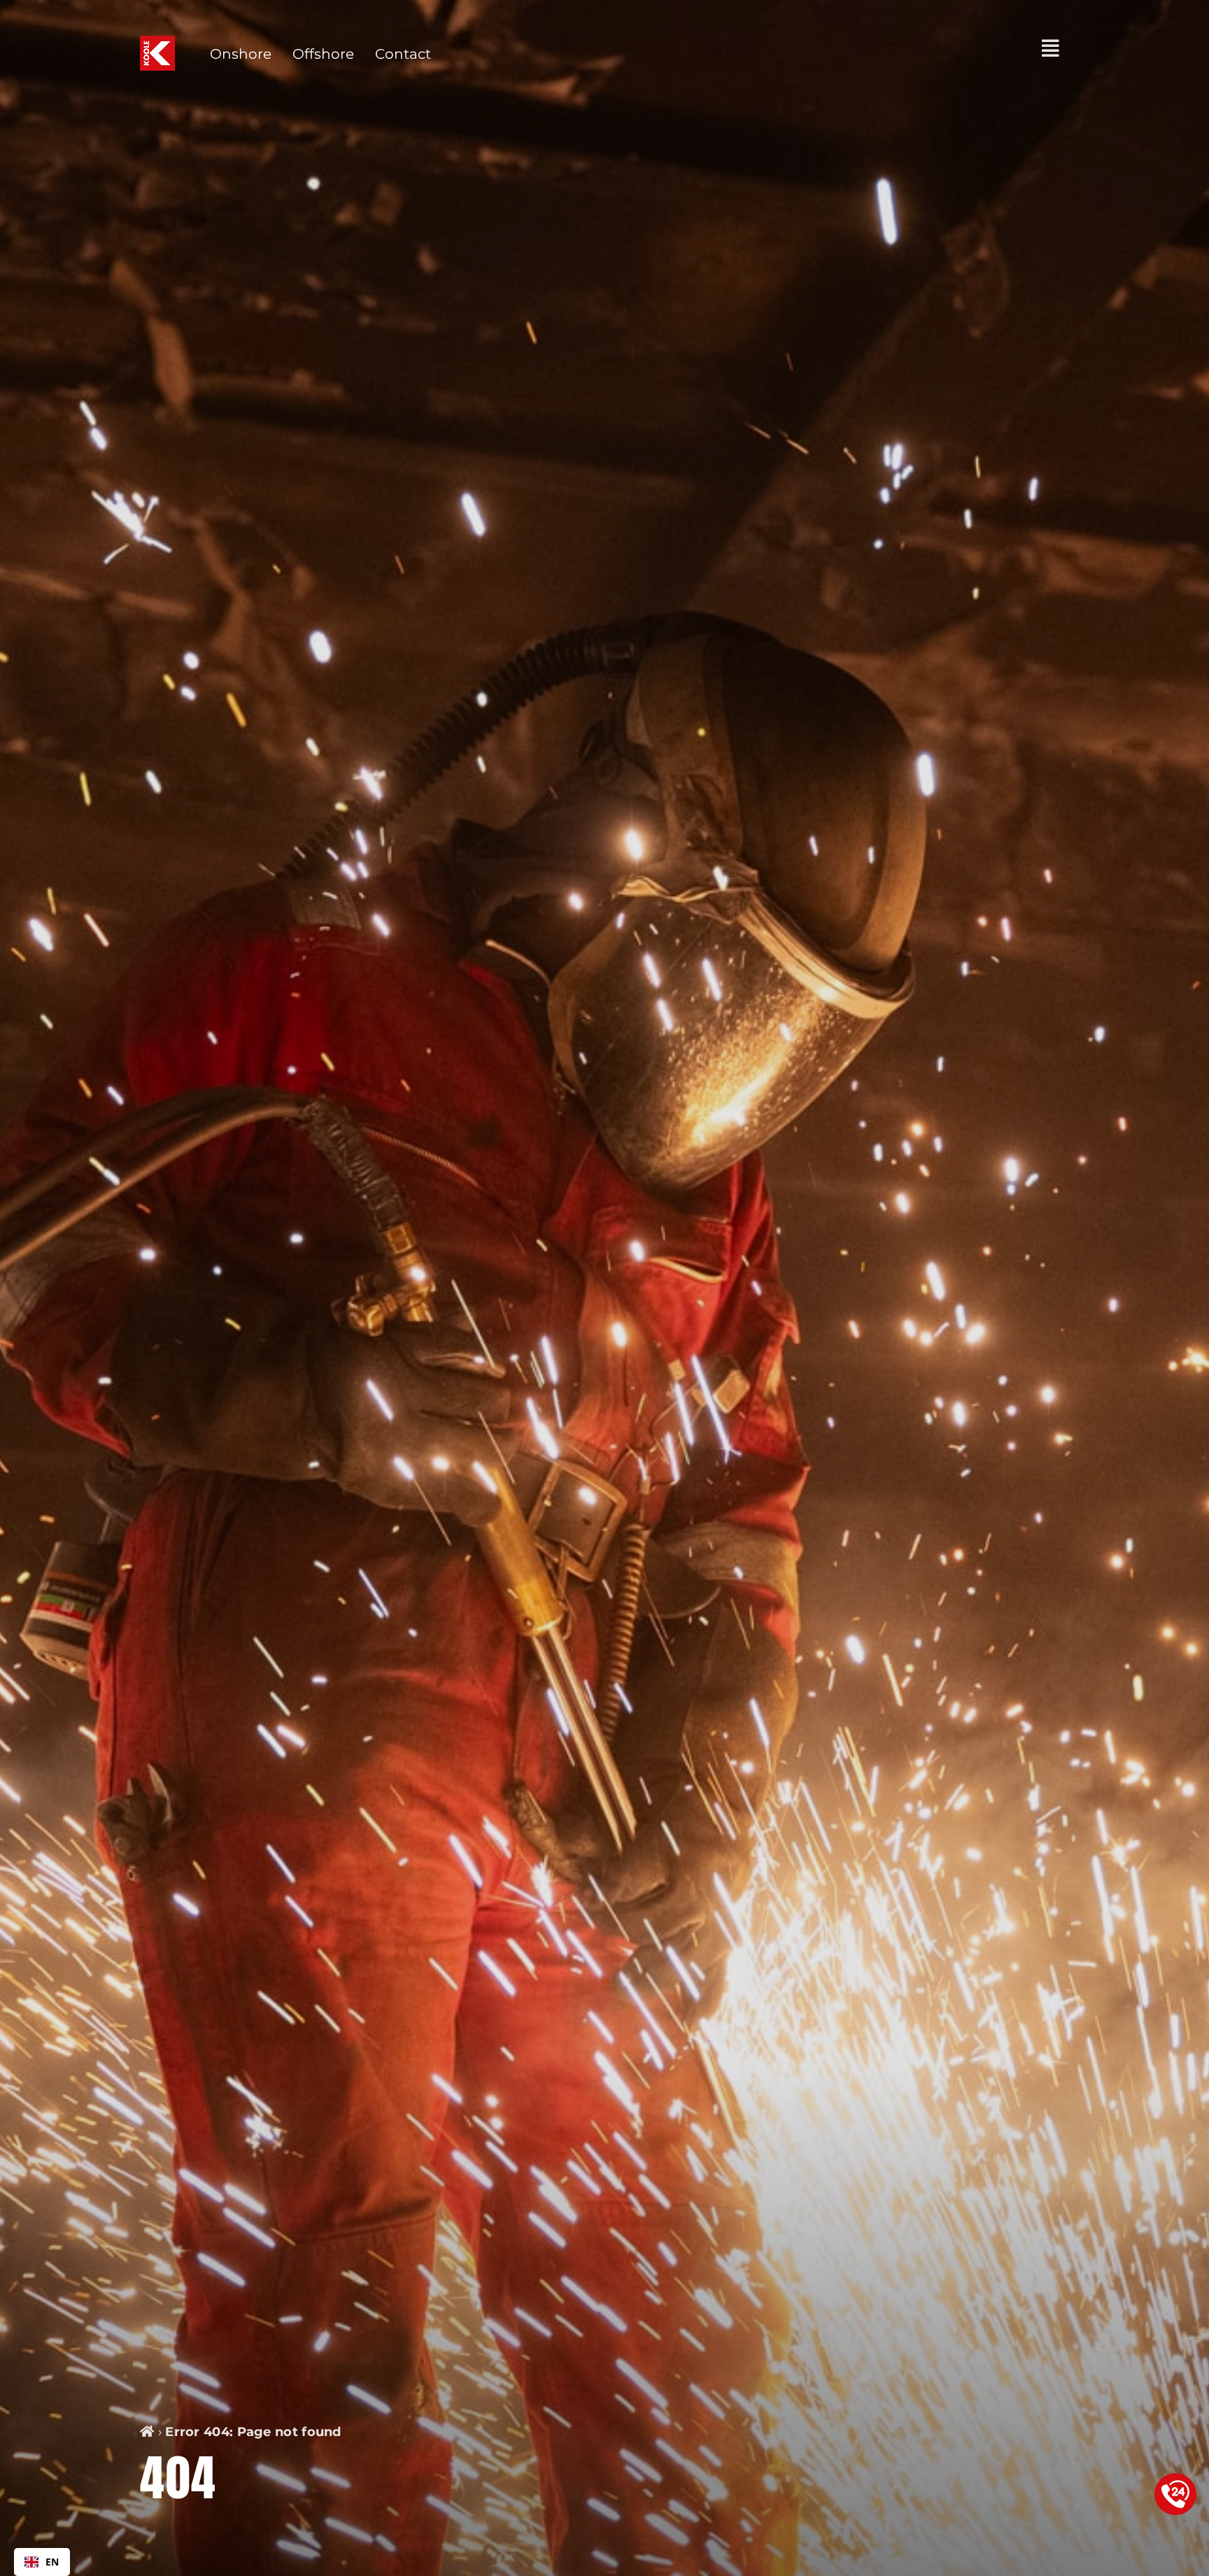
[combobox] (42, 2562)
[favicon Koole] (157, 43)
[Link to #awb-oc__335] (1051, 48)
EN (52, 2562)
